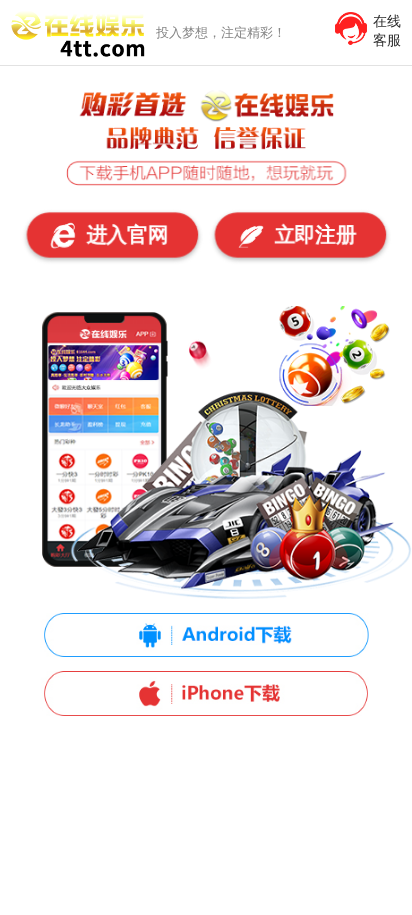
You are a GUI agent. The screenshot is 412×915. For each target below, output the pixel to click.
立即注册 (312, 235)
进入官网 (125, 235)
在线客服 (387, 30)
